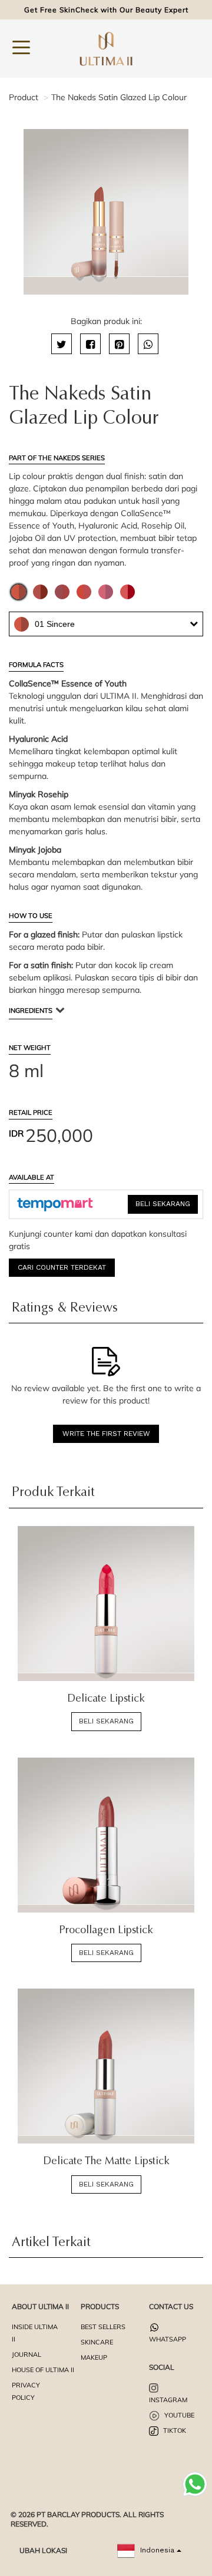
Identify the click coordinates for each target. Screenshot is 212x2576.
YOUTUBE (178, 2415)
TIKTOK (174, 2430)
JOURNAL (26, 2354)
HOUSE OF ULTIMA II (43, 2370)
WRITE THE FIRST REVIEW (106, 1434)
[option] (106, 212)
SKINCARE (97, 2342)
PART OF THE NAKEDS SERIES (57, 458)
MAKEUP (94, 2357)
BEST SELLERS (103, 2327)
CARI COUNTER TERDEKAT (62, 1267)
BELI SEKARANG (163, 1204)
